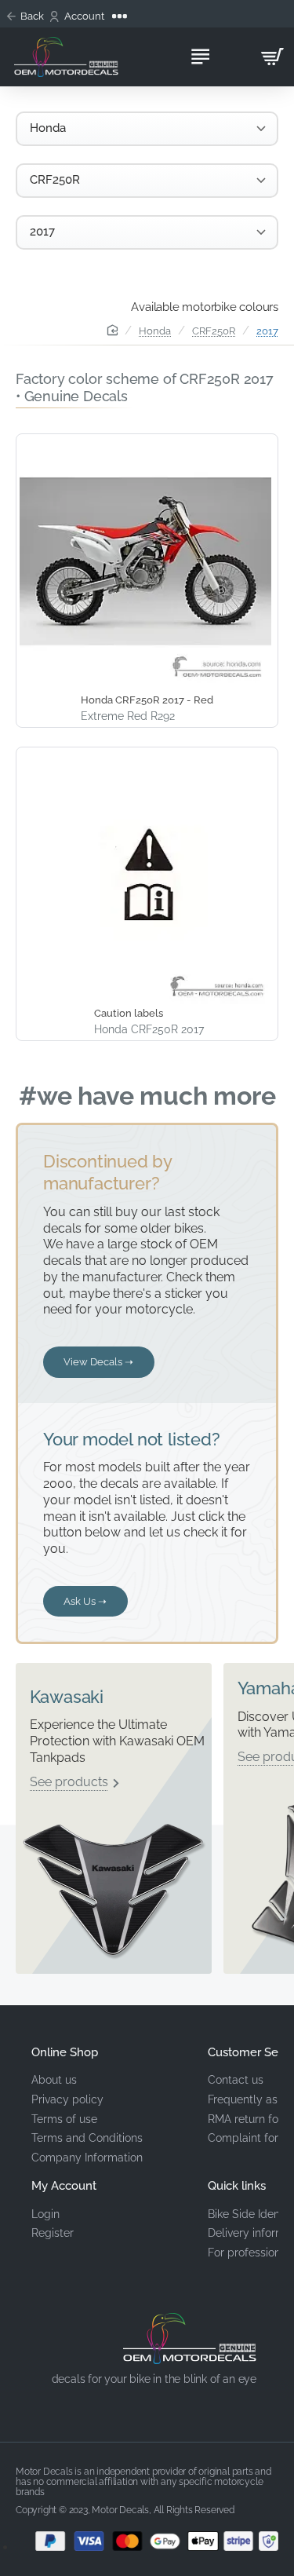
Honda (155, 331)
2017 (267, 331)
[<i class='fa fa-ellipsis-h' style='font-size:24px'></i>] (121, 16)
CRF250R (214, 331)
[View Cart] (272, 57)
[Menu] (200, 57)
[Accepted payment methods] (147, 2541)
